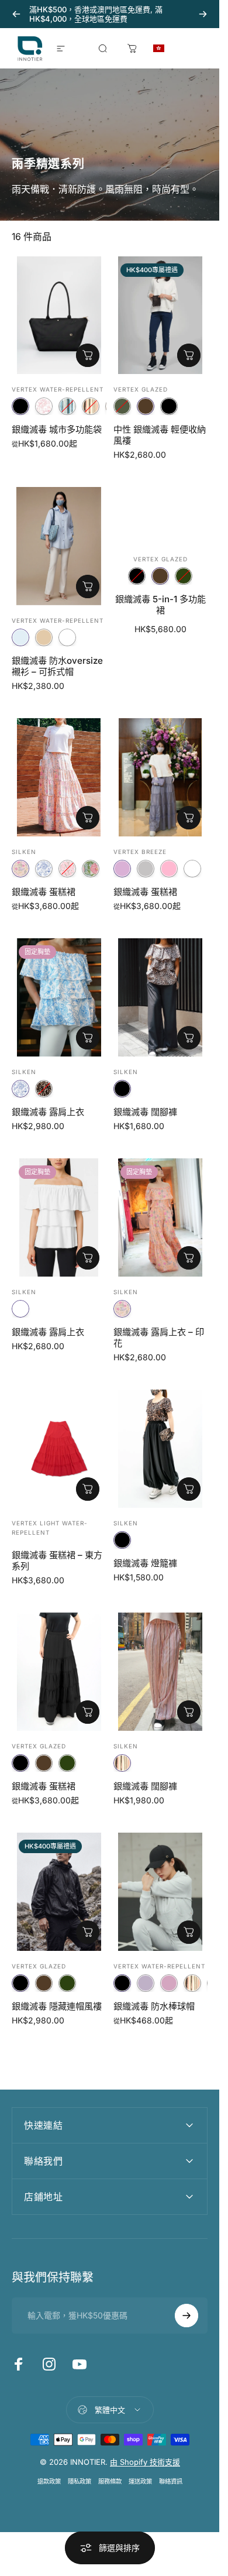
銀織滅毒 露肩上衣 (48, 1112)
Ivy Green (122, 406)
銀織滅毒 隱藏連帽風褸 (57, 2006)
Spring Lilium (67, 869)
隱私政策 (80, 2481)
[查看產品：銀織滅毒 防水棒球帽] (189, 1932)
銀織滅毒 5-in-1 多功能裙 (160, 605)
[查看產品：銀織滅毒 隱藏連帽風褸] (88, 1932)
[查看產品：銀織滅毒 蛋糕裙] (88, 818)
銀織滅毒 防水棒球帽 (154, 2006)
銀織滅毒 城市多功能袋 (57, 429)
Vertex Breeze (140, 852)
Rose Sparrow (44, 406)
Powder (192, 869)
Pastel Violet (146, 1983)
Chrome (146, 869)
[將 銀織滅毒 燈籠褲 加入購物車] (189, 1489)
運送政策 (140, 2481)
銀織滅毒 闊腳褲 (145, 1112)
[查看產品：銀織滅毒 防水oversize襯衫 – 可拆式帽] (88, 586)
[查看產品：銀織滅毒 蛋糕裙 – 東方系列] (88, 1489)
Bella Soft (91, 869)
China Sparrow (44, 869)
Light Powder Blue (20, 637)
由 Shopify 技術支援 (145, 2462)
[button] (183, 49)
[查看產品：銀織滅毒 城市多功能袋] (88, 355)
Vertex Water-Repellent (58, 389)
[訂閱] (186, 2316)
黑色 (20, 406)
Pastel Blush (169, 1983)
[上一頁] (16, 14)
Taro (122, 869)
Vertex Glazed (141, 389)
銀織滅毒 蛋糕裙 (44, 892)
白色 (67, 637)
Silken (24, 852)
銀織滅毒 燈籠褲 (145, 1563)
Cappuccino (44, 637)
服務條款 (110, 2481)
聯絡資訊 (171, 2481)
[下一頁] (203, 14)
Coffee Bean (146, 406)
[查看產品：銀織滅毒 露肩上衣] (88, 1038)
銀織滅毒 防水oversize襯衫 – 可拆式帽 (57, 666)
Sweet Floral (20, 869)
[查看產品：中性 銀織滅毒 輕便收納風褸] (189, 355)
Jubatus (44, 1089)
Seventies (67, 406)
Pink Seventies (91, 406)
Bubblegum (169, 869)
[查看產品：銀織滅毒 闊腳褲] (189, 1038)
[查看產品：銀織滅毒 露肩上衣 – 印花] (189, 1258)
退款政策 (49, 2481)
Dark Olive (184, 576)
